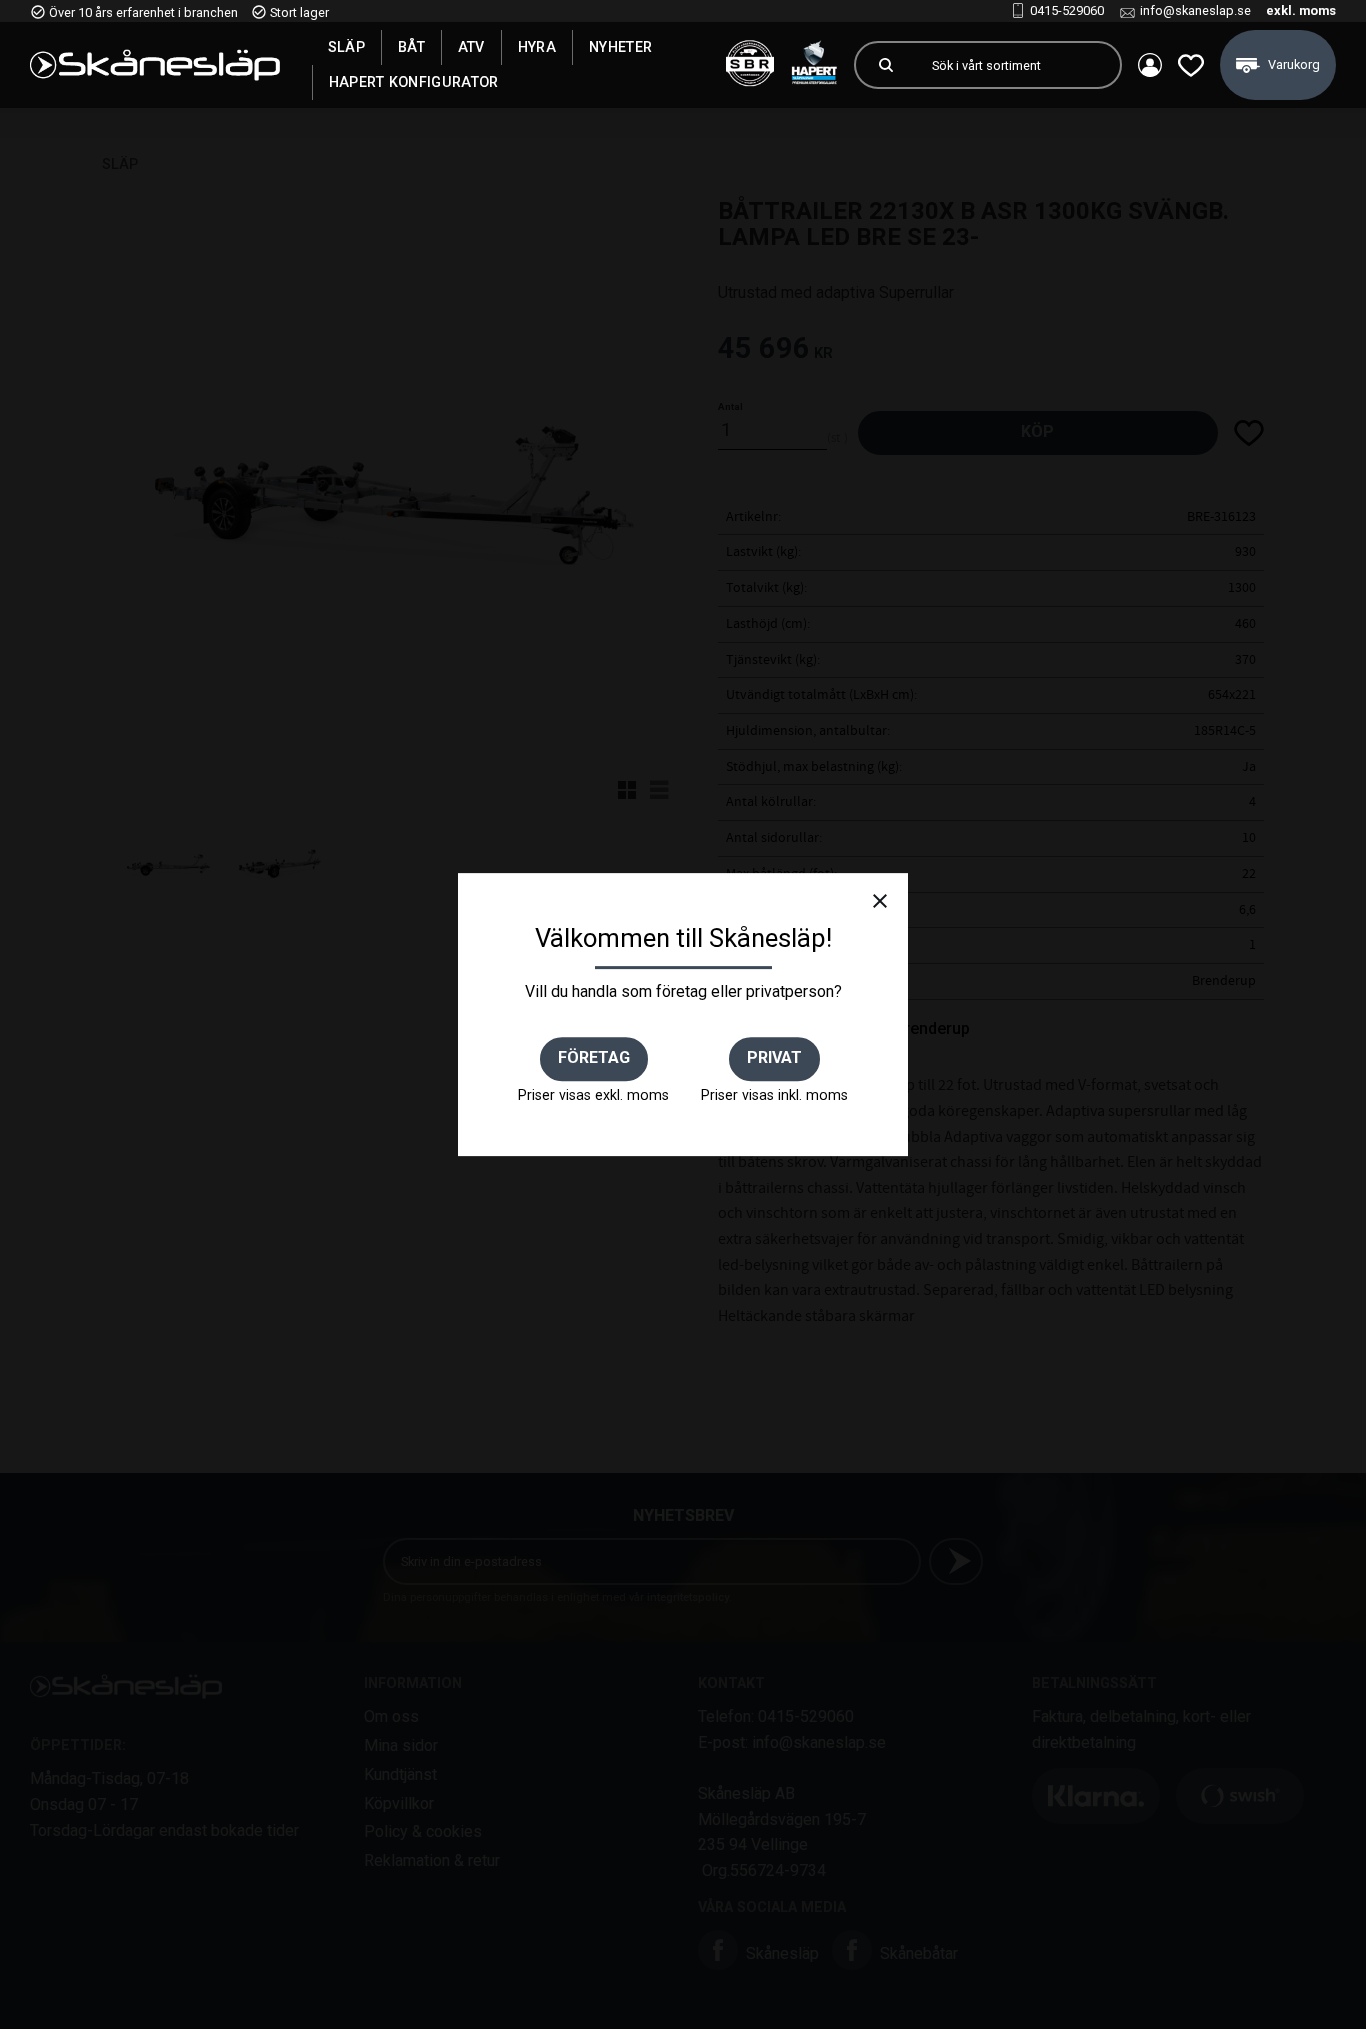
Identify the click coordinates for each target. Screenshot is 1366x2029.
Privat (774, 1057)
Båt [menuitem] (411, 47)
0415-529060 (1067, 10)
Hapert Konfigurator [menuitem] (414, 82)
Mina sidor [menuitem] (1150, 65)
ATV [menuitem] (471, 47)
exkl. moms (1301, 10)
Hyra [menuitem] (537, 47)
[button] (1191, 65)
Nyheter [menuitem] (620, 47)
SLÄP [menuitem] (346, 47)
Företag (594, 1057)
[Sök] (886, 65)
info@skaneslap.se (1195, 10)
